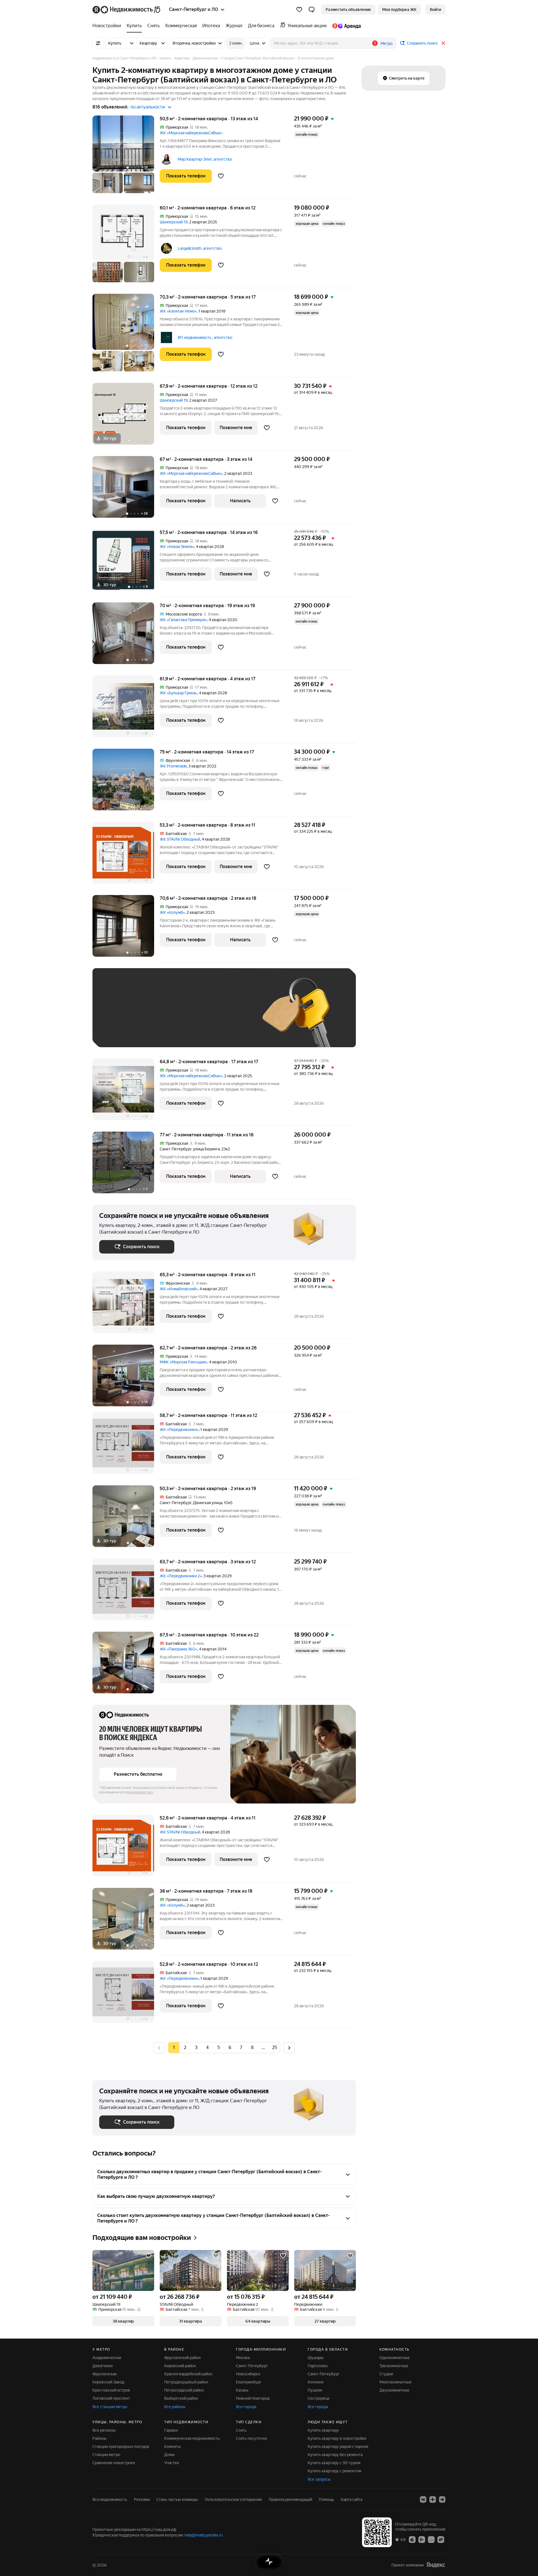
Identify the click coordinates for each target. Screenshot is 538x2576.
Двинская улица (208, 1503)
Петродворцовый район (186, 2382)
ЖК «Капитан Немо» (178, 311)
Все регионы (104, 2430)
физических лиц (140, 1792)
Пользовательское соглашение (233, 2499)
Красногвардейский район (188, 2374)
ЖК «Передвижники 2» (181, 1576)
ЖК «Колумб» (172, 912)
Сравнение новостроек (114, 2463)
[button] (312, 10)
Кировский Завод (108, 2382)
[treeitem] (108, 26)
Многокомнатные (396, 2382)
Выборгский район (181, 2398)
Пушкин (315, 2390)
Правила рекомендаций (290, 2499)
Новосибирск (248, 2374)
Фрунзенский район (182, 2358)
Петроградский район (184, 2390)
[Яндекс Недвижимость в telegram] (442, 2499)
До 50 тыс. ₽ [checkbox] (154, 1016)
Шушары (316, 2358)
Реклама (142, 2499)
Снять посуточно (251, 2438)
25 (275, 2047)
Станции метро (106, 2455)
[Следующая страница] (289, 2047)
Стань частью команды (177, 2499)
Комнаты (172, 2446)
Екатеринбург (249, 2382)
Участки (171, 2463)
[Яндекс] (436, 2565)
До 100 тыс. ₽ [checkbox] (229, 1016)
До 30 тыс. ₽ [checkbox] (117, 1016)
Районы (99, 2438)
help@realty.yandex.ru (204, 2535)
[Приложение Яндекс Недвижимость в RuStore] (441, 2539)
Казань (242, 2390)
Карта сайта (352, 2499)
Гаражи (171, 2430)
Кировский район (180, 2366)
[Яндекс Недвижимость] (127, 10)
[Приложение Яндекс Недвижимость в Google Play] (422, 2539)
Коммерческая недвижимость (192, 2438)
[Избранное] (299, 10)
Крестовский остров (111, 2390)
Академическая (107, 2358)
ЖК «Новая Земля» (177, 547)
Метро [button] (387, 43)
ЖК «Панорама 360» (178, 1649)
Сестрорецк (319, 2398)
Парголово (318, 2366)
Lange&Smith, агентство (200, 248)
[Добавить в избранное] (221, 176)
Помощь (326, 2499)
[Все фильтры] (98, 43)
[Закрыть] (443, 43)
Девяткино (103, 2366)
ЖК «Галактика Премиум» (183, 620)
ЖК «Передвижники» (179, 1430)
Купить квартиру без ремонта (335, 2455)
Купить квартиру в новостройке (337, 2438)
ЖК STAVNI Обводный (180, 839)
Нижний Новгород (253, 2398)
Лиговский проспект (111, 2398)
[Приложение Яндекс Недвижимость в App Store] (412, 2539)
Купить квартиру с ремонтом (334, 2471)
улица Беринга (206, 1149)
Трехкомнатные (394, 2366)
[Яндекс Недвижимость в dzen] (433, 2499)
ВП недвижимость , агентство (205, 337)
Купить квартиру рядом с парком (338, 2446)
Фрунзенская (105, 2374)
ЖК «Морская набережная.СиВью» (191, 133)
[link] (435, 10)
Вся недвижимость (110, 2499)
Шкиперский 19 (174, 222)
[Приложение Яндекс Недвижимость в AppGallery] (431, 2539)
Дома (169, 2455)
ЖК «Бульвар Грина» (178, 693)
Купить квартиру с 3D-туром (334, 2463)
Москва (243, 2358)
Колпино (316, 2382)
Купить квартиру (323, 2430)
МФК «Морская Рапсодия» (184, 1362)
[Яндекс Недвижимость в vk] (423, 2499)
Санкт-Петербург (176, 1149)
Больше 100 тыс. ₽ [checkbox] (123, 1032)
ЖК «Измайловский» (179, 1289)
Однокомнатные (395, 2358)
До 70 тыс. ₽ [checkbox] (191, 1016)
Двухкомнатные (394, 2390)
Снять (241, 2430)
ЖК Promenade (173, 766)
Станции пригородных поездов (121, 2446)
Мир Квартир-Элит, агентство (205, 159)
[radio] (185, 2048)
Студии (386, 2374)
